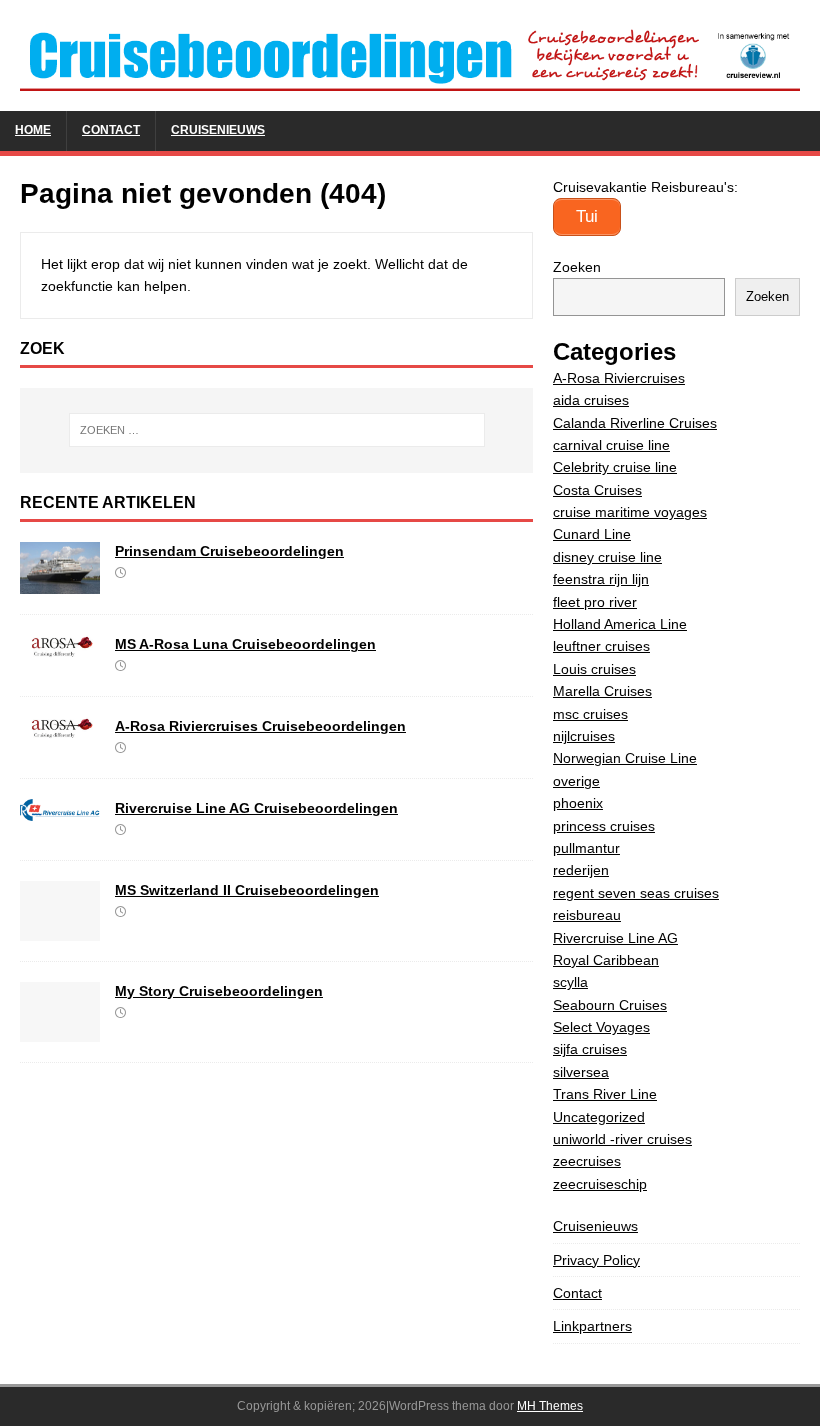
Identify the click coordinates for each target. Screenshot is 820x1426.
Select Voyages (601, 1027)
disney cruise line (607, 557)
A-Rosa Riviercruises (619, 378)
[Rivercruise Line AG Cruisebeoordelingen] (60, 810)
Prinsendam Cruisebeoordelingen (229, 551)
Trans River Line (605, 1094)
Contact (111, 130)
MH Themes (550, 1406)
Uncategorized (599, 1117)
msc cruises (590, 714)
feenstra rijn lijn (601, 579)
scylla (570, 982)
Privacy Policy (596, 1260)
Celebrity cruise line (615, 467)
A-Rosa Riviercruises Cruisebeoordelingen (260, 726)
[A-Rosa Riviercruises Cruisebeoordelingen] (60, 728)
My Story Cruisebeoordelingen (219, 991)
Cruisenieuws (218, 130)
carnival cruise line (611, 445)
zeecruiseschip (600, 1184)
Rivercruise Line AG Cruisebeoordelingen (256, 808)
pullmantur (586, 848)
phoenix (578, 803)
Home (33, 130)
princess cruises (604, 826)
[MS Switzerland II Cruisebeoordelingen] (60, 929)
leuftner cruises (601, 646)
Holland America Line (620, 624)
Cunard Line (592, 534)
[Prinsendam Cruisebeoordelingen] (60, 583)
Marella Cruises (602, 691)
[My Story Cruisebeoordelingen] (60, 1030)
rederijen (581, 870)
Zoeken (577, 267)
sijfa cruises (590, 1049)
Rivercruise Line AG (615, 938)
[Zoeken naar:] (277, 430)
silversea (581, 1072)
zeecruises (587, 1161)
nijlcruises (584, 736)
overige (576, 781)
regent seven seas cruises (636, 893)
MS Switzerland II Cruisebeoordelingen (247, 890)
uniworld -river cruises (622, 1139)
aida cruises (591, 400)
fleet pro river (595, 602)
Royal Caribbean (606, 960)
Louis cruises (594, 669)
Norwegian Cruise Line (625, 758)
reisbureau (587, 915)
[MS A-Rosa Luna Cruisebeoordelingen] (60, 646)
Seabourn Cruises (610, 1005)
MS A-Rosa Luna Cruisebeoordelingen (245, 644)
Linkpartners (592, 1326)
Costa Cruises (597, 490)
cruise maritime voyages (630, 512)
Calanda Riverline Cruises (635, 423)
